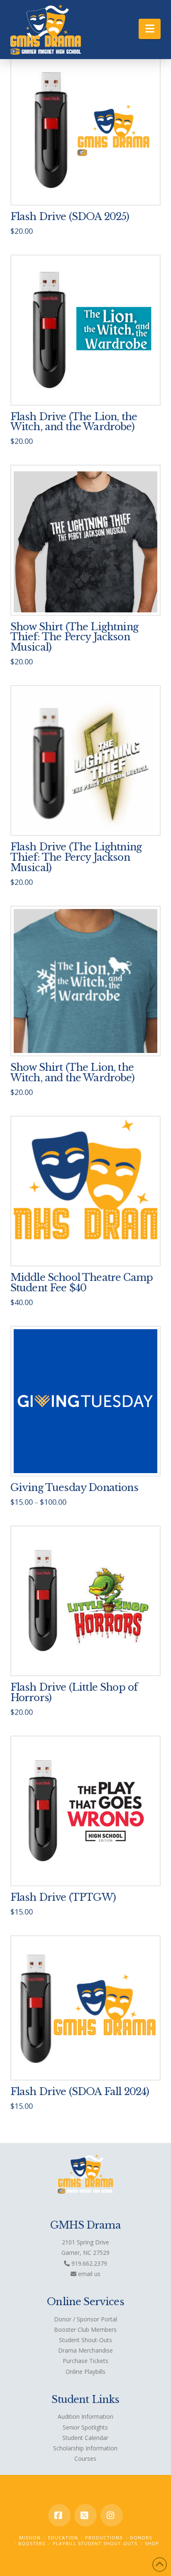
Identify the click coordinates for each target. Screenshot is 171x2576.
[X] (85, 2515)
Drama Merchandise (85, 2350)
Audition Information (85, 2416)
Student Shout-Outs (85, 2340)
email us (88, 2274)
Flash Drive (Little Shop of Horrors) (74, 1692)
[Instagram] (112, 2515)
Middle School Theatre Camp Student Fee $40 (82, 1283)
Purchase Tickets (85, 2361)
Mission (30, 2538)
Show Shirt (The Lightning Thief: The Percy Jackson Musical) (74, 637)
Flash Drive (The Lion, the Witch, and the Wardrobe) (74, 422)
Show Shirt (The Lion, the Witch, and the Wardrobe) (72, 1073)
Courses (85, 2458)
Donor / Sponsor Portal (85, 2319)
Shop (152, 2543)
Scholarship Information (85, 2448)
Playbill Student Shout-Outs (95, 2543)
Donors (141, 2538)
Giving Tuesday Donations (74, 1487)
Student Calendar (85, 2438)
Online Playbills (85, 2372)
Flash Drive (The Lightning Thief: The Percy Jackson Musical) (76, 857)
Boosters (32, 2543)
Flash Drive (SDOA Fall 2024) (80, 2092)
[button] (150, 29)
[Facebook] (59, 2515)
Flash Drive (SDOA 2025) (70, 217)
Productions (104, 2538)
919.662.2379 (88, 2263)
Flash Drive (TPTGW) (63, 1897)
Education (63, 2538)
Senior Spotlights (85, 2427)
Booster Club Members (85, 2330)
